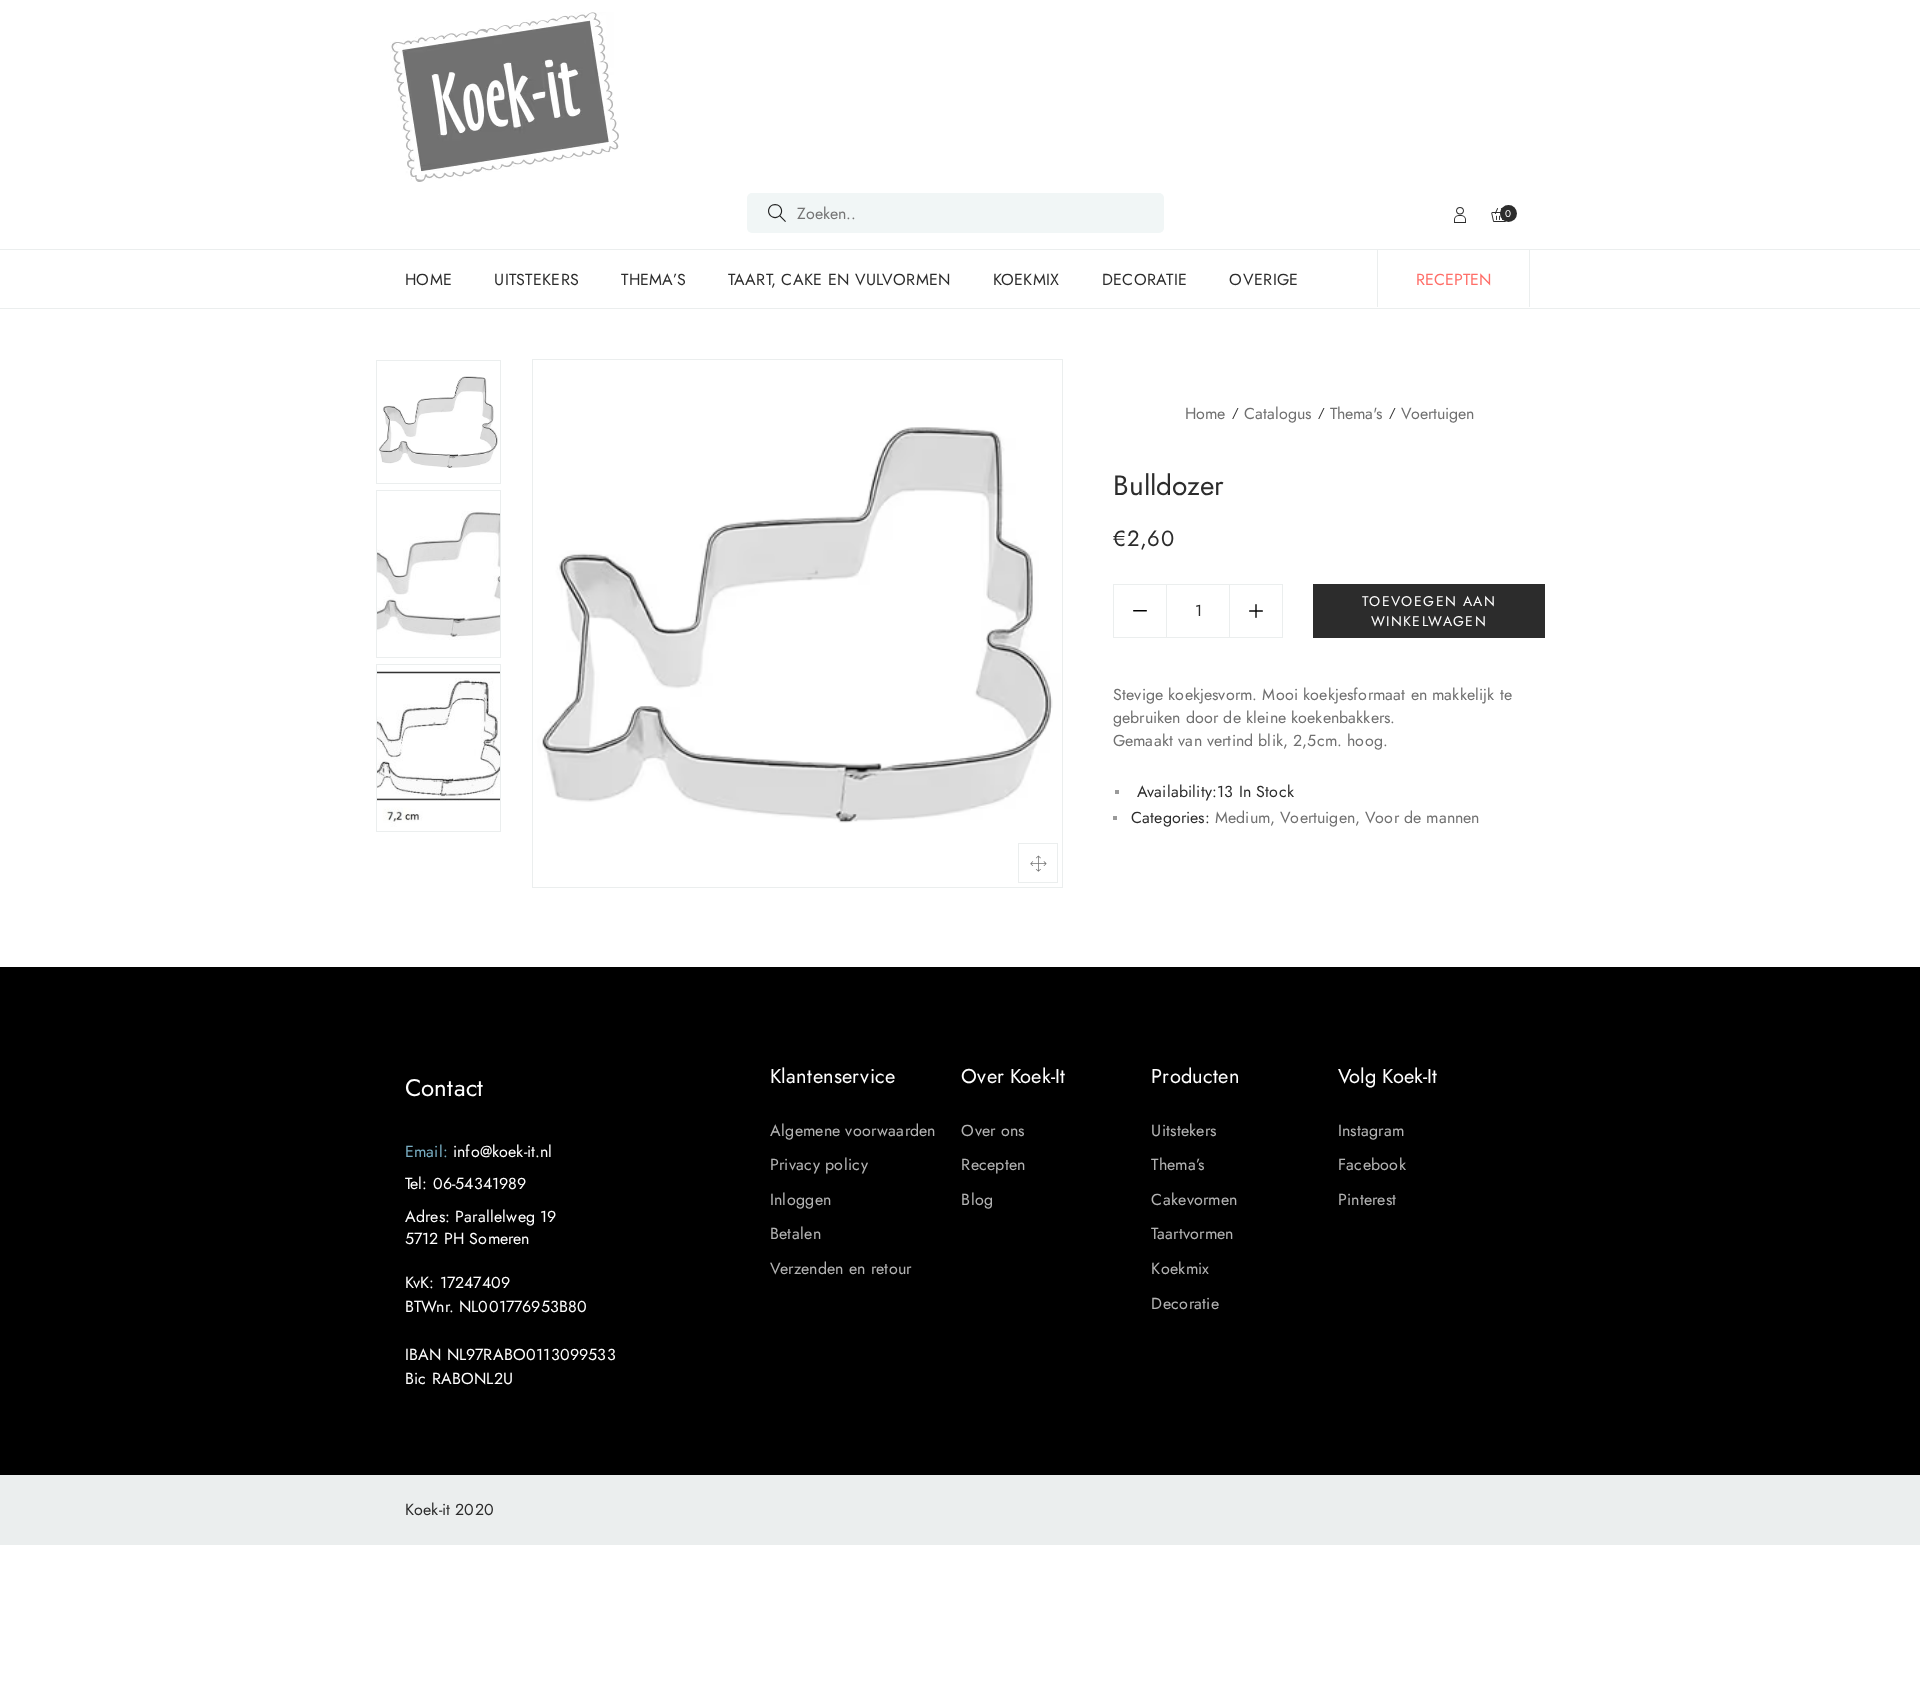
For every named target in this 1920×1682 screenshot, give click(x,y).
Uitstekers (536, 279)
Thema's (1356, 413)
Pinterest (1367, 1199)
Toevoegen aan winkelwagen (1429, 611)
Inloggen (800, 1199)
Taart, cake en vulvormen (839, 279)
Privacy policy (819, 1164)
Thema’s (653, 279)
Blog (977, 1199)
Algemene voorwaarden (853, 1130)
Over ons (992, 1130)
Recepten (993, 1164)
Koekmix (1026, 279)
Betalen (795, 1233)
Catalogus (1277, 413)
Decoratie (1145, 279)
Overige (1263, 279)
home (428, 279)
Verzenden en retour (841, 1268)
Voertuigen (1437, 413)
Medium (1242, 817)
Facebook (1372, 1164)
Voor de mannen (1422, 817)
